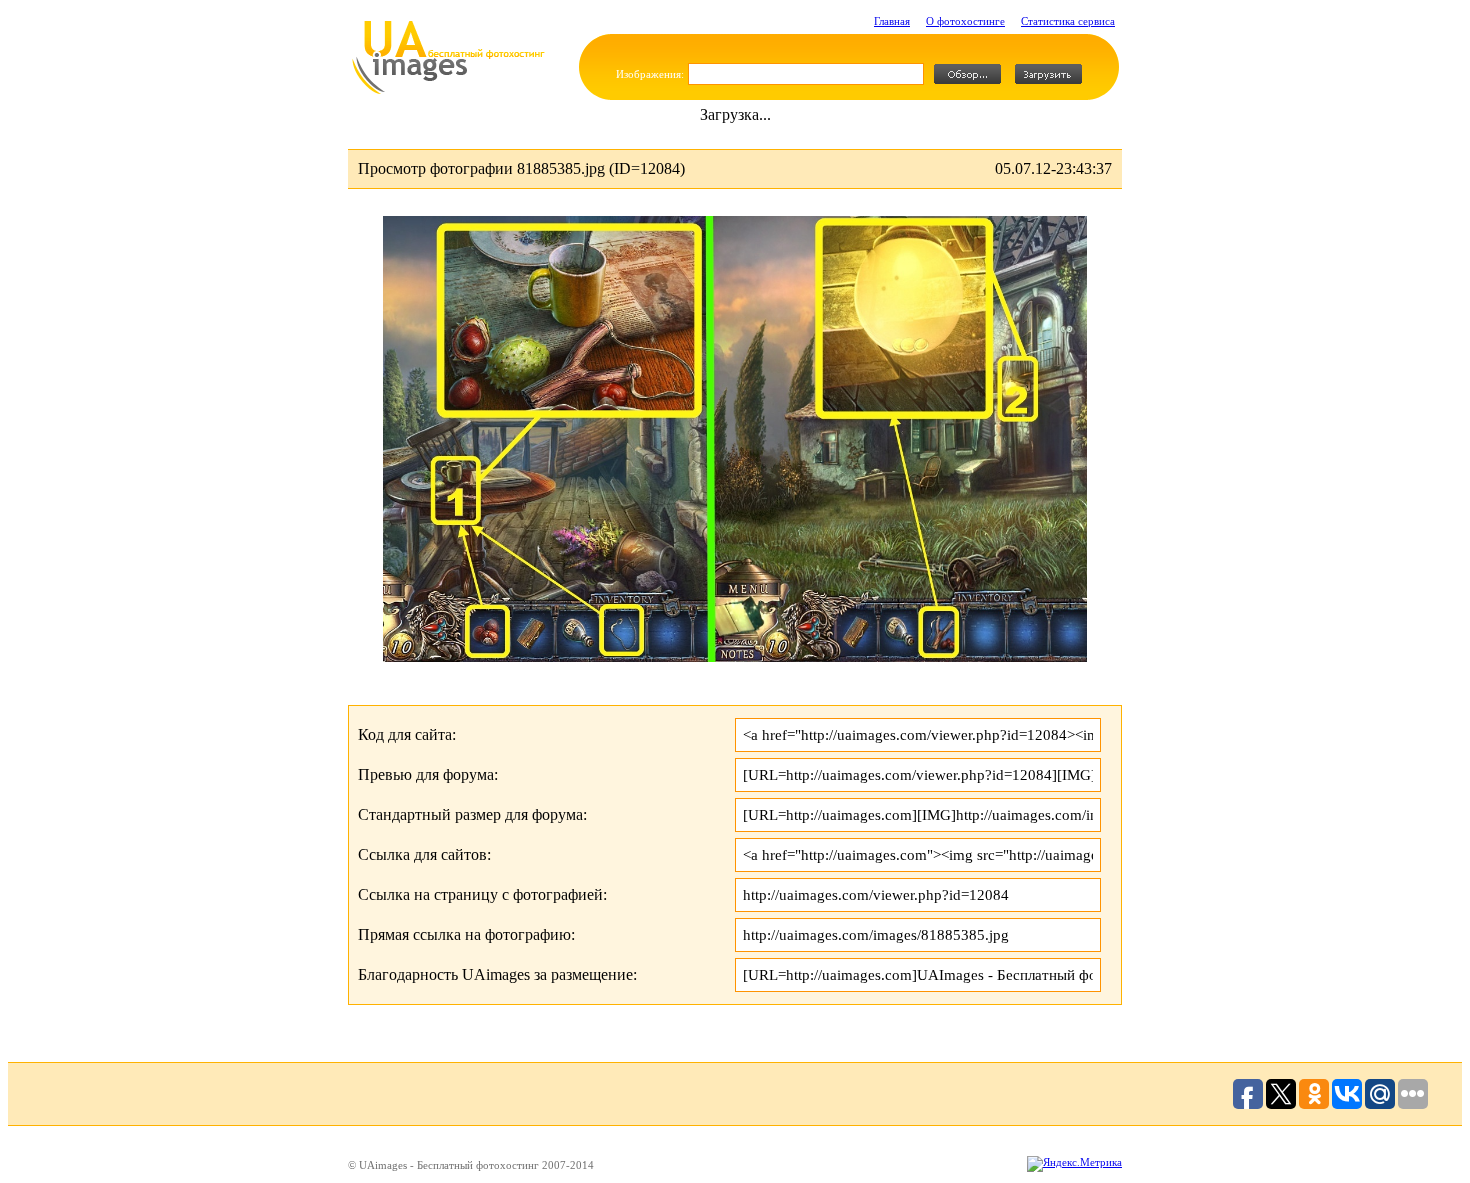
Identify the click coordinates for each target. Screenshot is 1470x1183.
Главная (892, 21)
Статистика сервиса (1068, 21)
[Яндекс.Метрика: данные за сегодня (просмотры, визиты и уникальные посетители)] (1074, 1164)
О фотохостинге (965, 21)
